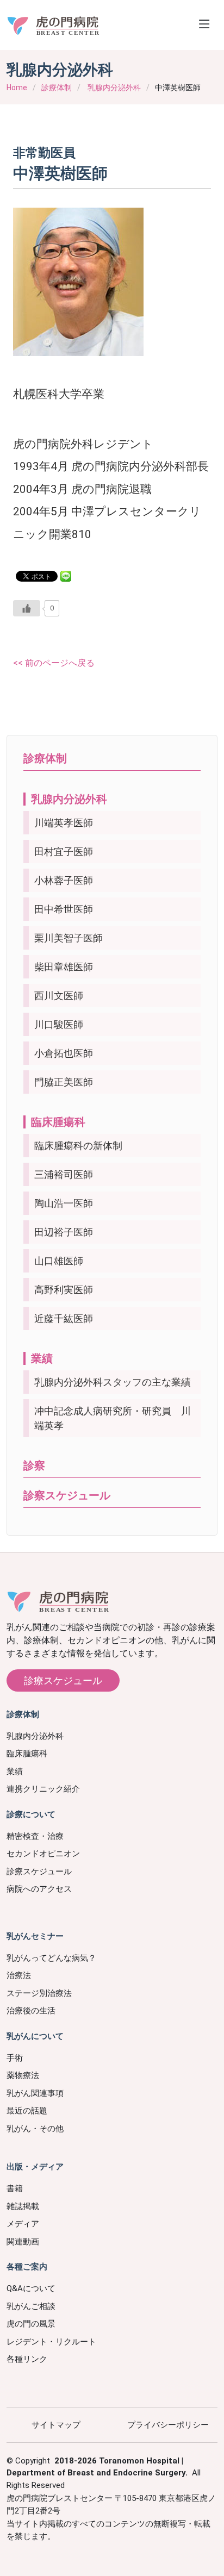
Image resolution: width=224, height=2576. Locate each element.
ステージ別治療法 (39, 1993)
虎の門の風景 (31, 2324)
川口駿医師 (59, 1024)
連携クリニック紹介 (43, 1789)
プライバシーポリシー (168, 2425)
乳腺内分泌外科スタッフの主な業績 (113, 1382)
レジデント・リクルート (51, 2342)
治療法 (19, 1975)
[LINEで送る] (66, 575)
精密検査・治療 (35, 1836)
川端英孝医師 (64, 823)
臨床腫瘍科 (58, 1122)
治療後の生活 (31, 2011)
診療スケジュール (63, 1680)
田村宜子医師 (64, 852)
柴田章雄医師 (64, 967)
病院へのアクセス (39, 1889)
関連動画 (23, 2242)
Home (17, 88)
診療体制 (57, 88)
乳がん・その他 (35, 2129)
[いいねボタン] (27, 608)
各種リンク (27, 2359)
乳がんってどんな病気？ (51, 1958)
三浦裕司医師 (64, 1174)
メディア (23, 2224)
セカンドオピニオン (43, 1854)
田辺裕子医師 (64, 1232)
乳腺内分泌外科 (114, 88)
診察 (34, 1465)
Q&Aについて (31, 2288)
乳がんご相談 (31, 2306)
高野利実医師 (64, 1290)
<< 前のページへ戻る (54, 663)
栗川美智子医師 (69, 938)
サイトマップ (56, 2425)
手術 (15, 2058)
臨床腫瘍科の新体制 (78, 1146)
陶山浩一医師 (64, 1203)
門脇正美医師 (64, 1082)
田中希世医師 (64, 909)
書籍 (15, 2188)
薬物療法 (23, 2075)
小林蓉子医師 (64, 880)
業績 (42, 1358)
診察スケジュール (67, 1495)
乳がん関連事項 (35, 2093)
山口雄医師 (59, 1261)
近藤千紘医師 (64, 1318)
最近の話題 (27, 2111)
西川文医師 (59, 996)
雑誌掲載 (23, 2206)
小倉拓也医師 (64, 1053)
